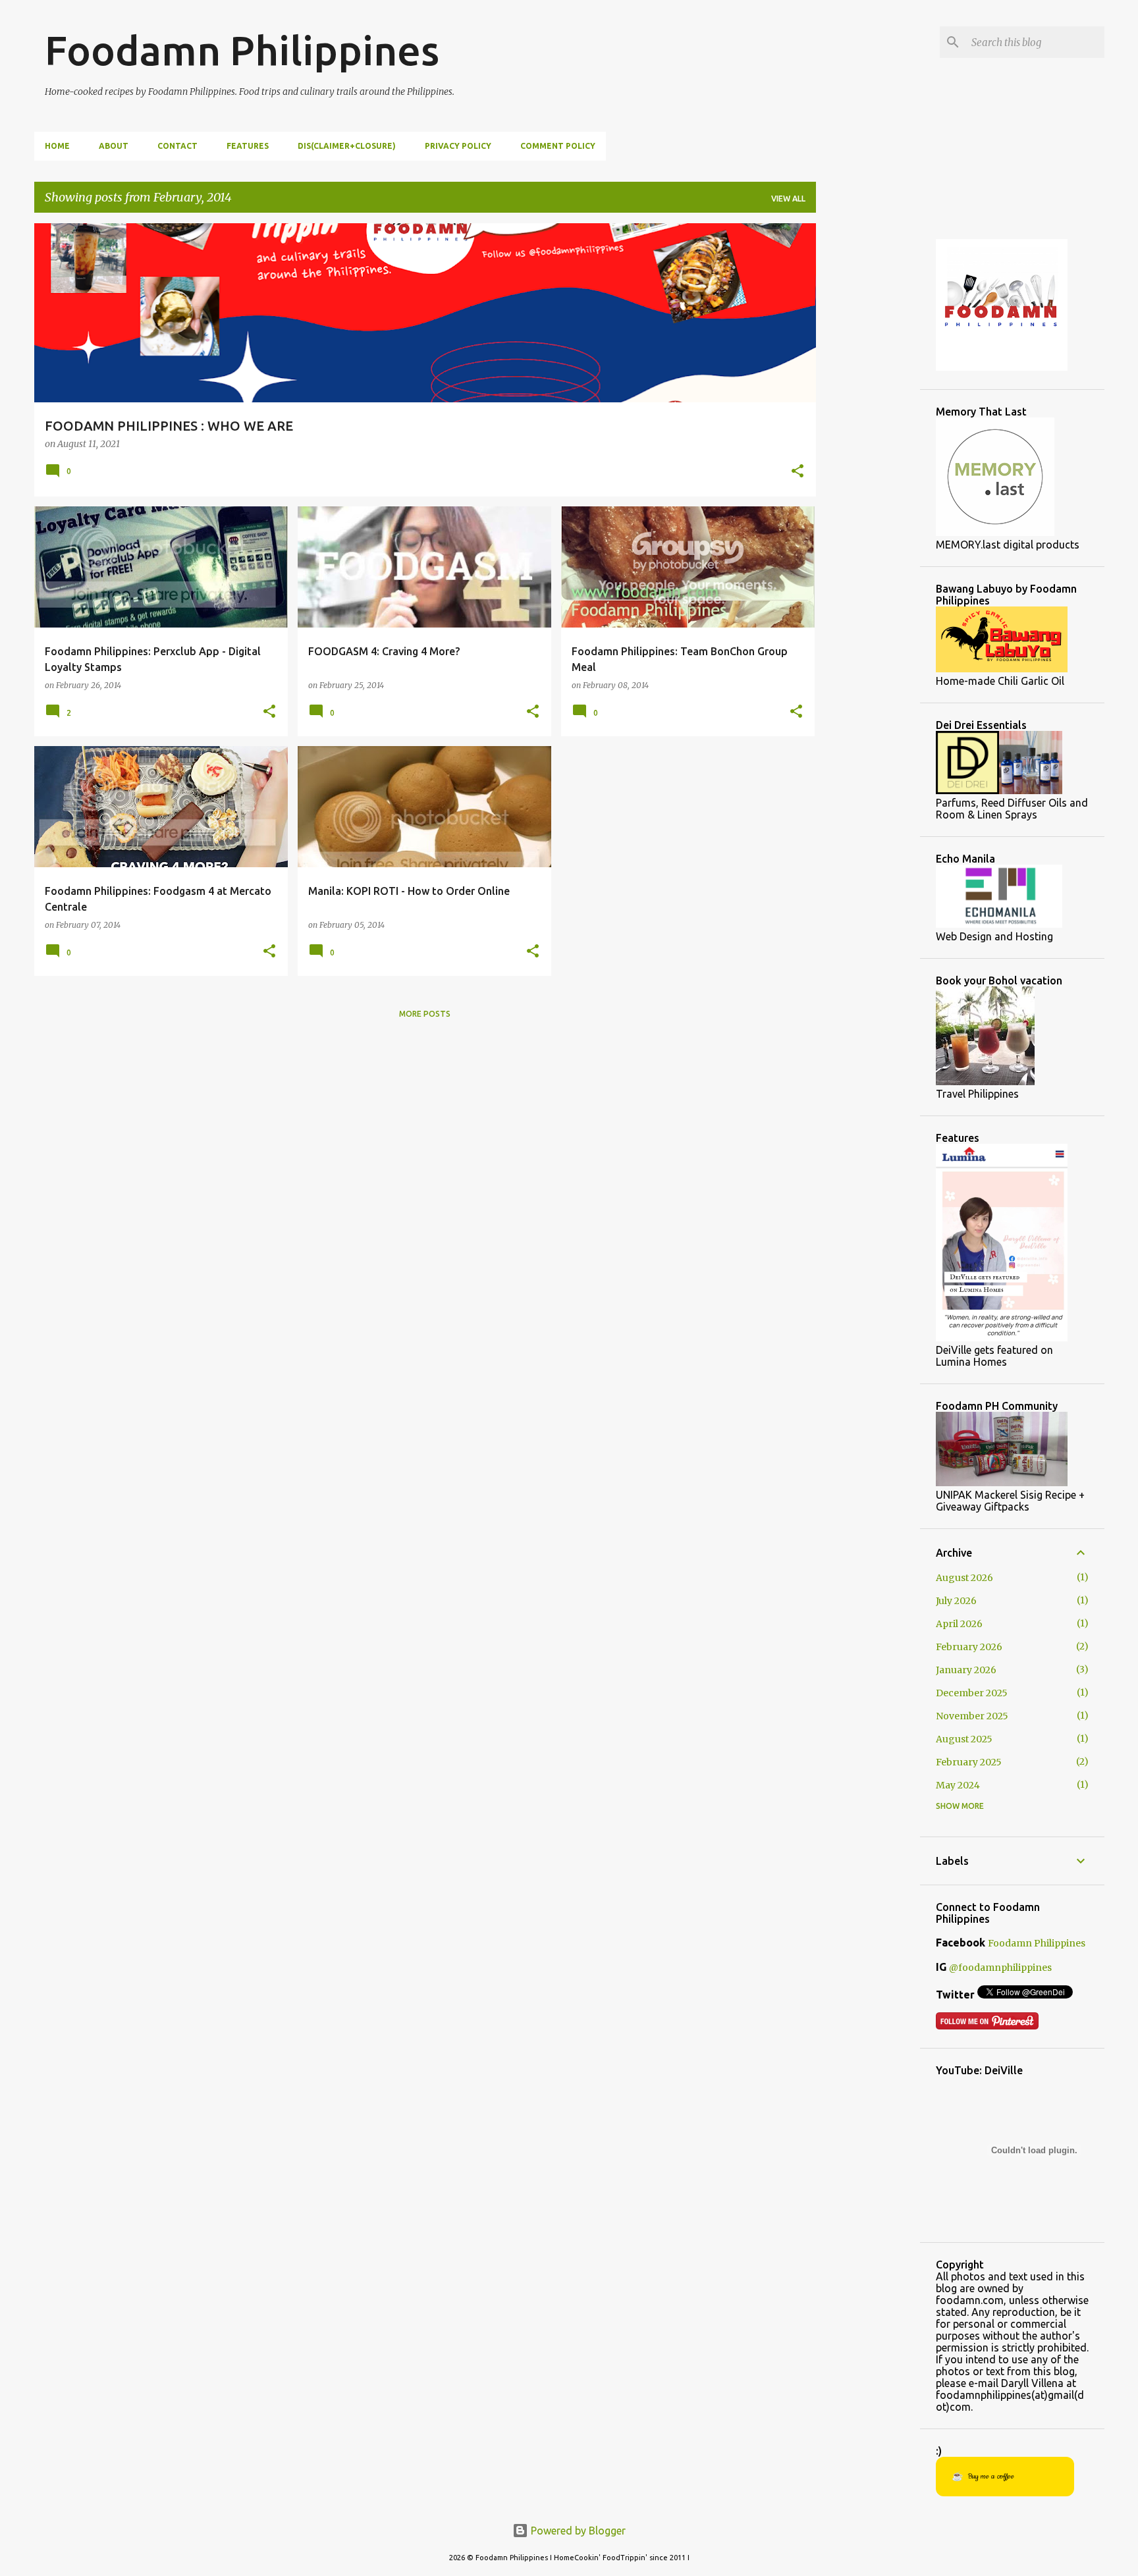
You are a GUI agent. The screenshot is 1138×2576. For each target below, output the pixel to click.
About (114, 146)
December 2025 (972, 1693)
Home (57, 146)
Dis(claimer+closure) (347, 146)
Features (248, 146)
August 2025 (964, 1739)
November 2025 (972, 1716)
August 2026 (964, 1578)
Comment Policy (558, 146)
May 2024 (958, 1785)
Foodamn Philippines (242, 50)
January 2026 (966, 1670)
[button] (798, 472)
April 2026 (959, 1624)
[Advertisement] (868, 421)
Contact (177, 146)
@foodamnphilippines (1000, 1968)
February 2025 (969, 1762)
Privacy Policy (458, 146)
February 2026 (969, 1647)
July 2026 (956, 1601)
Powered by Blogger (577, 2531)
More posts (425, 1014)
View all (788, 199)
